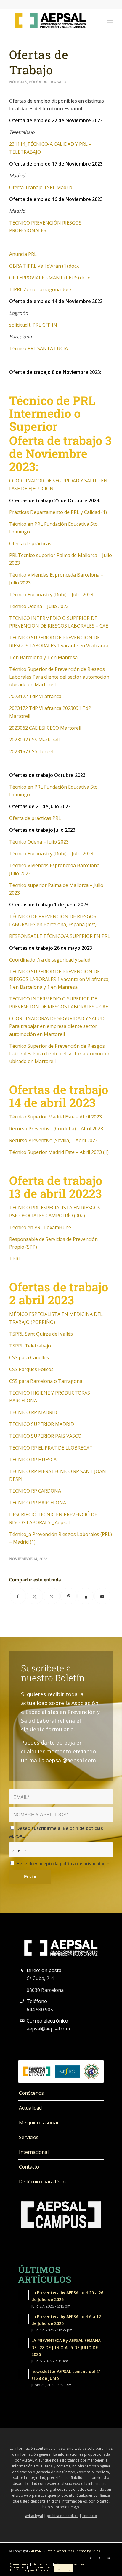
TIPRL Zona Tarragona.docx (40, 289)
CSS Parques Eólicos (31, 1369)
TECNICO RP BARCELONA (38, 1503)
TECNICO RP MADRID (33, 1412)
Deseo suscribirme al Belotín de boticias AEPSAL (56, 1832)
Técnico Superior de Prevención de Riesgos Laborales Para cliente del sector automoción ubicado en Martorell (59, 677)
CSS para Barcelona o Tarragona (46, 1381)
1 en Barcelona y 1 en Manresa (43, 657)
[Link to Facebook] (99, 2558)
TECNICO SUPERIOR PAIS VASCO (45, 1436)
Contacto (29, 2167)
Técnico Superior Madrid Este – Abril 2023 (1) (59, 1152)
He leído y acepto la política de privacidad (63, 1863)
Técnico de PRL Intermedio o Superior (52, 413)
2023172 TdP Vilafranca (35, 696)
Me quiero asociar (39, 2123)
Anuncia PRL (23, 254)
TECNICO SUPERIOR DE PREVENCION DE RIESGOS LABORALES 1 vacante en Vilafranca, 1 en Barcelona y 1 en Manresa (59, 979)
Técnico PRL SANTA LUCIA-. (40, 348)
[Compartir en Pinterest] (69, 1596)
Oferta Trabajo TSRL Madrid (41, 187)
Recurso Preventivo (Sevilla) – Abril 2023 (53, 1140)
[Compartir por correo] (102, 1596)
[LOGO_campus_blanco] (61, 2215)
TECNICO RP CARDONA (35, 1491)
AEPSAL (37, 2551)
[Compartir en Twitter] (35, 1596)
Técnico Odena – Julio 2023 (39, 606)
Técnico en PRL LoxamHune (40, 1227)
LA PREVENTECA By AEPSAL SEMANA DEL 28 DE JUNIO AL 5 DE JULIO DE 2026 (66, 2347)
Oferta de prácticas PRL (35, 818)
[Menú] (110, 20)
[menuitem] (110, 20)
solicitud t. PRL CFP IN (33, 325)
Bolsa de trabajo (48, 82)
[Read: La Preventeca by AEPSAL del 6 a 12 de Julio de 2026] (23, 2319)
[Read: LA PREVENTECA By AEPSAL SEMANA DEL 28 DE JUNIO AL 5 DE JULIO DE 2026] (23, 2343)
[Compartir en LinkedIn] (85, 1596)
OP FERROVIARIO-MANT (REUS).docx (50, 278)
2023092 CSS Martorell (34, 740)
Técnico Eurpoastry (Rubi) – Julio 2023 (51, 595)
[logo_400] (51, 20)
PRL (13, 555)
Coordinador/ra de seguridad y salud (50, 960)
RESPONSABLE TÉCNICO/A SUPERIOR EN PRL (60, 936)
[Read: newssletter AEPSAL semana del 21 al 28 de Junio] (23, 2374)
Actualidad (30, 2108)
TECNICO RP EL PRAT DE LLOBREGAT (51, 1448)
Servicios (29, 2137)
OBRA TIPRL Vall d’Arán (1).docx (44, 266)
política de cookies (63, 2516)
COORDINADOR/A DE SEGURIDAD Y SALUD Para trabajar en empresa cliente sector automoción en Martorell (57, 1026)
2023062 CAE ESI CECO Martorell (45, 728)
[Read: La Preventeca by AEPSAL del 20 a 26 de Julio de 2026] (23, 2295)
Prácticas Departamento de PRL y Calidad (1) (58, 512)
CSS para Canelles (29, 1357)
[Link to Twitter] (91, 2558)
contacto (90, 2516)
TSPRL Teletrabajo (30, 1346)
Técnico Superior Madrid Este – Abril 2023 (56, 1117)
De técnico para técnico (45, 2182)
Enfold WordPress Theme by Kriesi (73, 2551)
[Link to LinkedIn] (108, 2558)
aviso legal (34, 2516)
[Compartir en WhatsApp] (52, 1596)
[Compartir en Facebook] (18, 1596)
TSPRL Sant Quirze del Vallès (41, 1334)
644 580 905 (40, 2010)
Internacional (34, 2152)
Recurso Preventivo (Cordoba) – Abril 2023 (56, 1129)
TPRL (15, 1259)
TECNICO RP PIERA (30, 1471)
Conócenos (31, 2093)
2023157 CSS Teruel (31, 751)
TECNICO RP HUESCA (33, 1460)
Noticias (18, 82)
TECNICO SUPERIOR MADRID (42, 1424)
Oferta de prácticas (30, 543)
